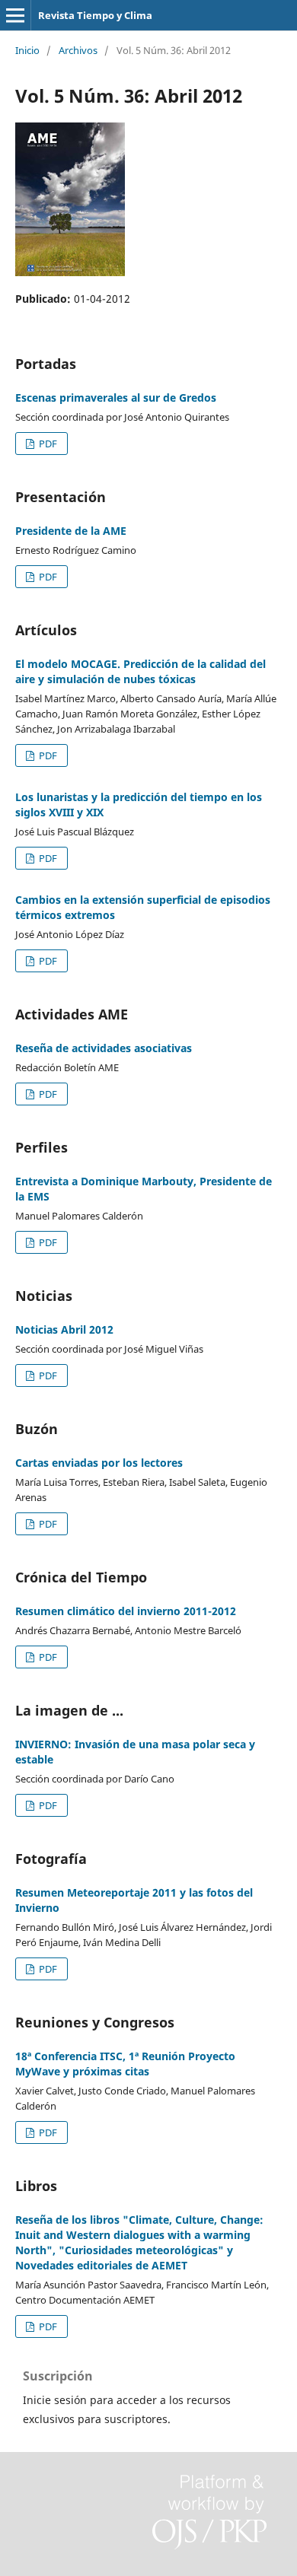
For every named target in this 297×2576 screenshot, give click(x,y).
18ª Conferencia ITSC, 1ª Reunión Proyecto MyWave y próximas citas (125, 2064)
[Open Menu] (15, 15)
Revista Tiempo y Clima (95, 15)
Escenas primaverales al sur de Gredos (116, 398)
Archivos (78, 50)
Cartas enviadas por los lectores (99, 1463)
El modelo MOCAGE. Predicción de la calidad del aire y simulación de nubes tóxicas (141, 671)
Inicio (27, 50)
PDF (47, 444)
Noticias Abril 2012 (64, 1329)
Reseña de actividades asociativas (104, 1048)
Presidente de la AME (71, 531)
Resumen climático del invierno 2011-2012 (126, 1611)
